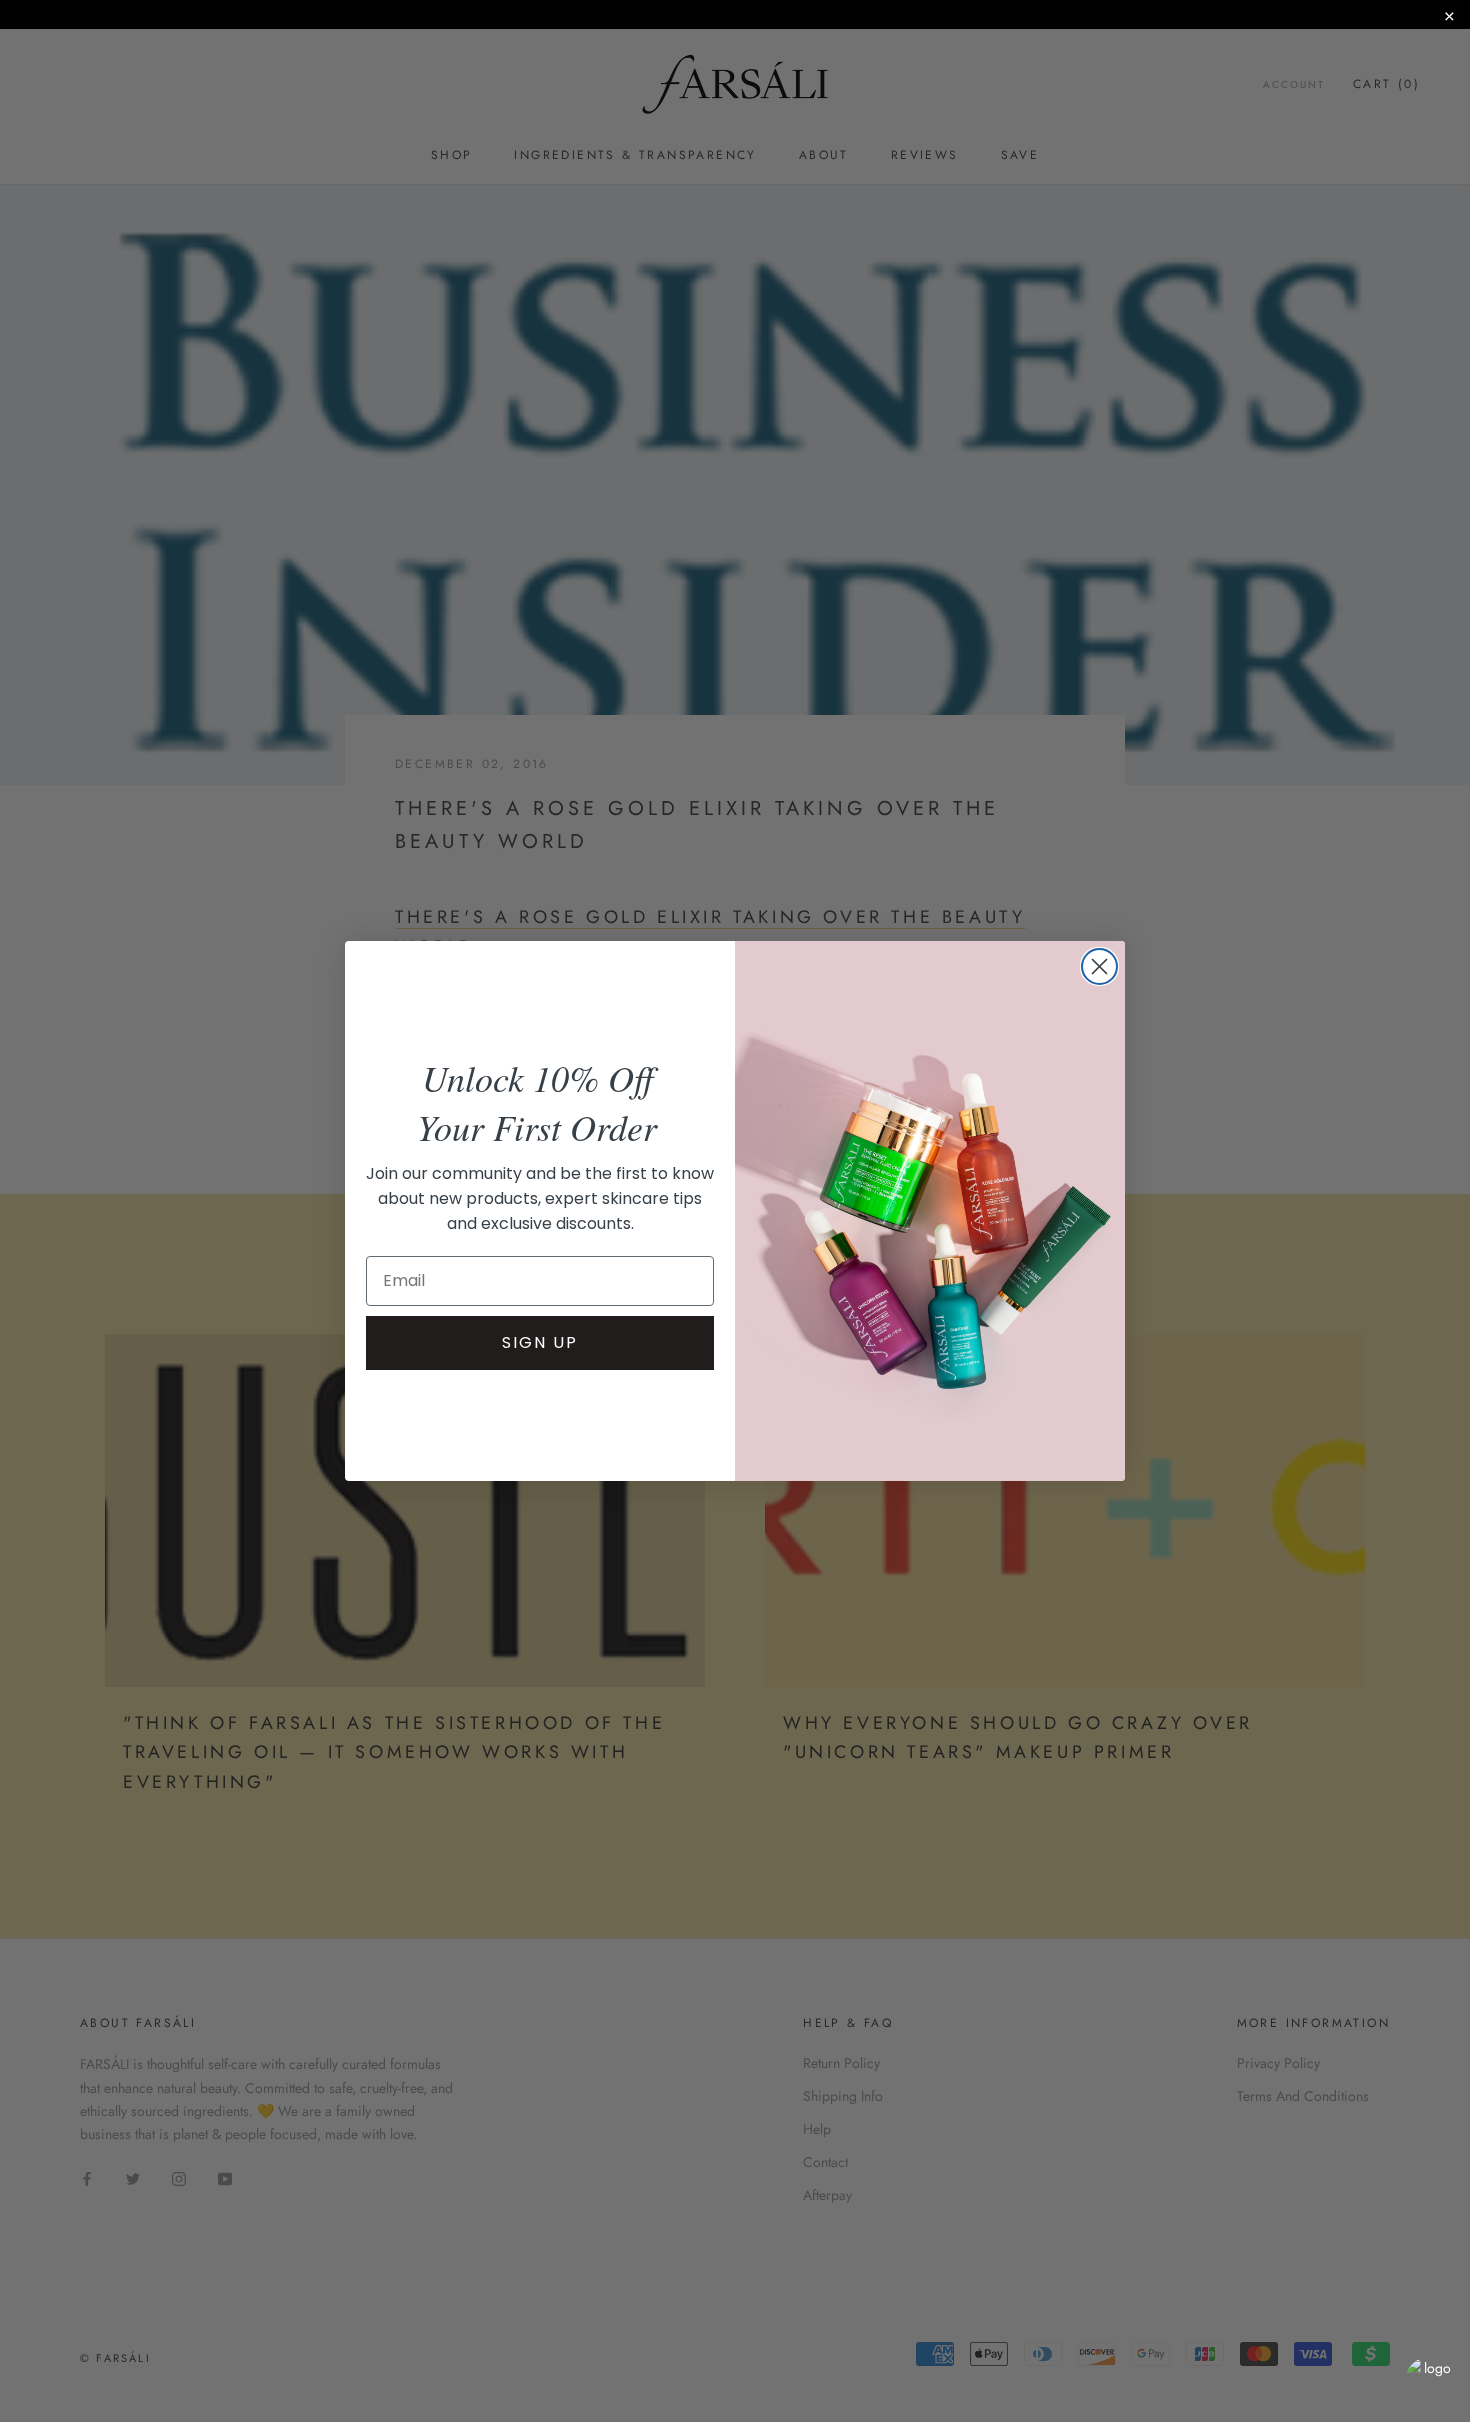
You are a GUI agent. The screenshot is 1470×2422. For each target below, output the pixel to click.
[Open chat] (1429, 2381)
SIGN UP (540, 1342)
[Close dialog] (1099, 966)
